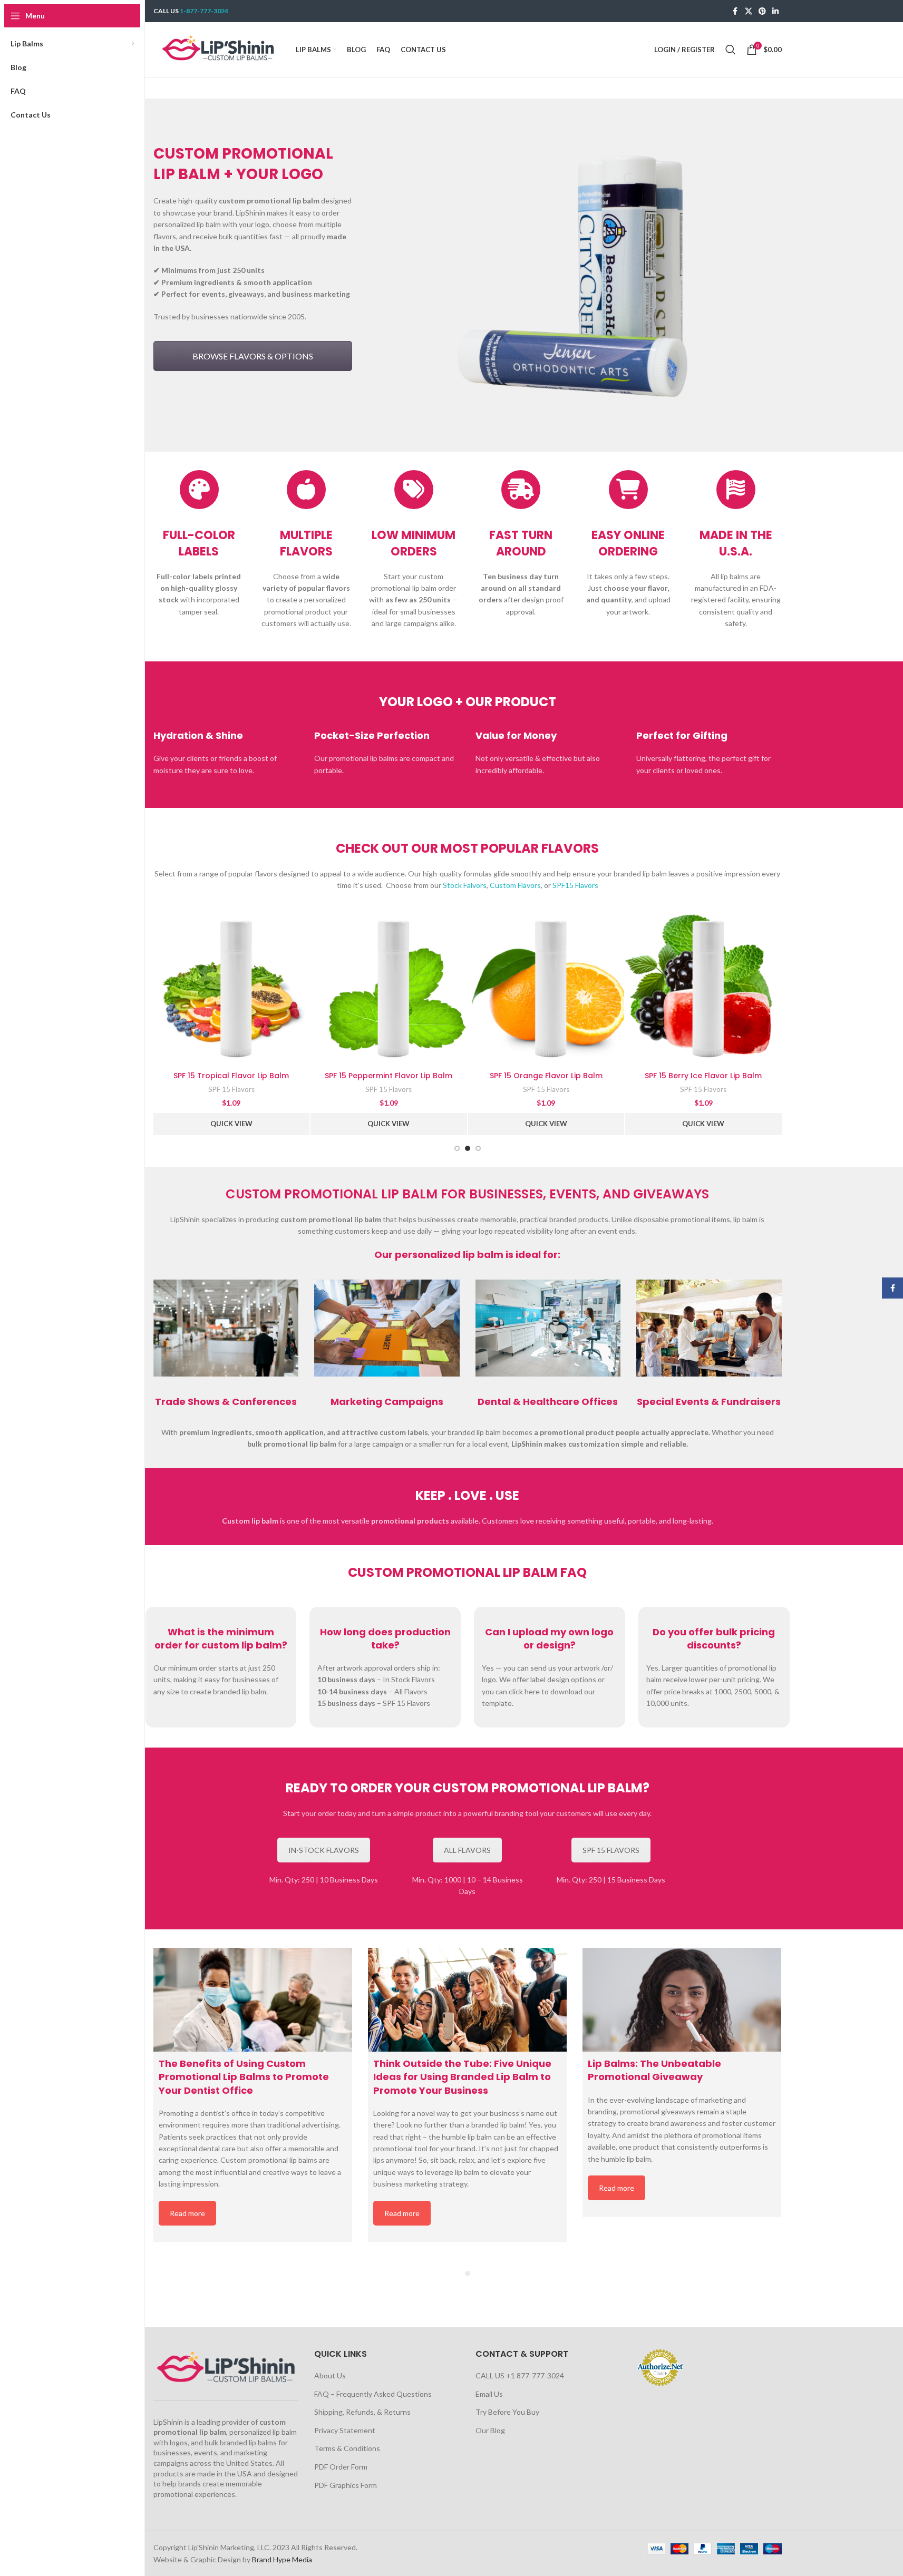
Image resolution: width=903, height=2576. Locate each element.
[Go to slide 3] (478, 1148)
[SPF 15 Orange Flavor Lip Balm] (546, 988)
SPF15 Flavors (575, 885)
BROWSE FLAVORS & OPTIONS (253, 356)
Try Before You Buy (507, 2412)
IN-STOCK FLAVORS (324, 1850)
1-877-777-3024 (204, 11)
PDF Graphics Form (346, 2485)
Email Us (489, 2394)
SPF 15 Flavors (231, 1089)
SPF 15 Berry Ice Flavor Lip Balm (703, 1076)
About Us (330, 2375)
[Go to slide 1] (457, 1148)
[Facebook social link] (735, 11)
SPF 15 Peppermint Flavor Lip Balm (389, 1076)
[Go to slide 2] (468, 1148)
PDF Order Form (341, 2467)
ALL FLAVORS (467, 1850)
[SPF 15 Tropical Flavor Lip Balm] (232, 988)
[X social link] (749, 11)
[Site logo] (219, 49)
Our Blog (490, 2430)
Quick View (231, 1124)
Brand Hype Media (282, 2559)
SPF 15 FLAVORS (611, 1850)
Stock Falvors (465, 885)
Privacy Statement (345, 2430)
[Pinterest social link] (762, 11)
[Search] (731, 50)
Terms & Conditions (347, 2448)
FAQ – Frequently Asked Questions (373, 2394)
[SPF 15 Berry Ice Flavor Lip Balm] (703, 988)
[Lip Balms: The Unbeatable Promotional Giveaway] (682, 2000)
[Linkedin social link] (775, 11)
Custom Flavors (515, 885)
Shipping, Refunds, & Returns (362, 2412)
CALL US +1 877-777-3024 (520, 2375)
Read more (187, 2213)
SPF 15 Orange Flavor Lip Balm (546, 1076)
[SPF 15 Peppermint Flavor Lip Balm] (389, 988)
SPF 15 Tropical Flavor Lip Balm (231, 1076)
